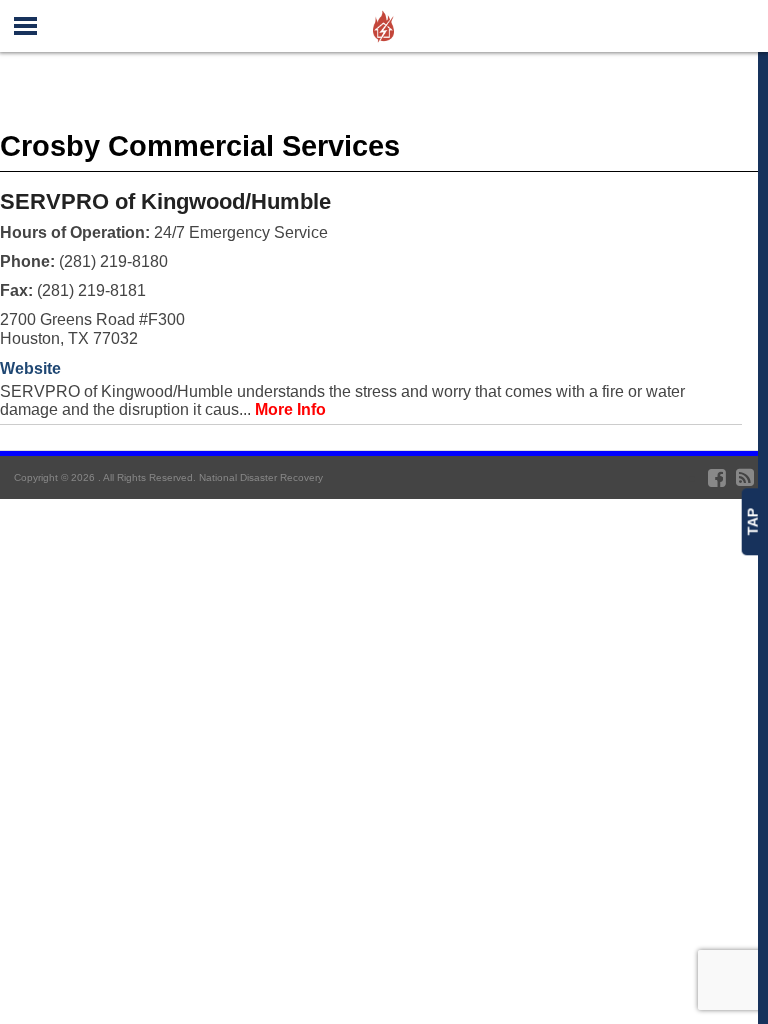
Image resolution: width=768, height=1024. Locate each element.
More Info (290, 409)
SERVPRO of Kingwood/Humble (165, 201)
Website (30, 368)
